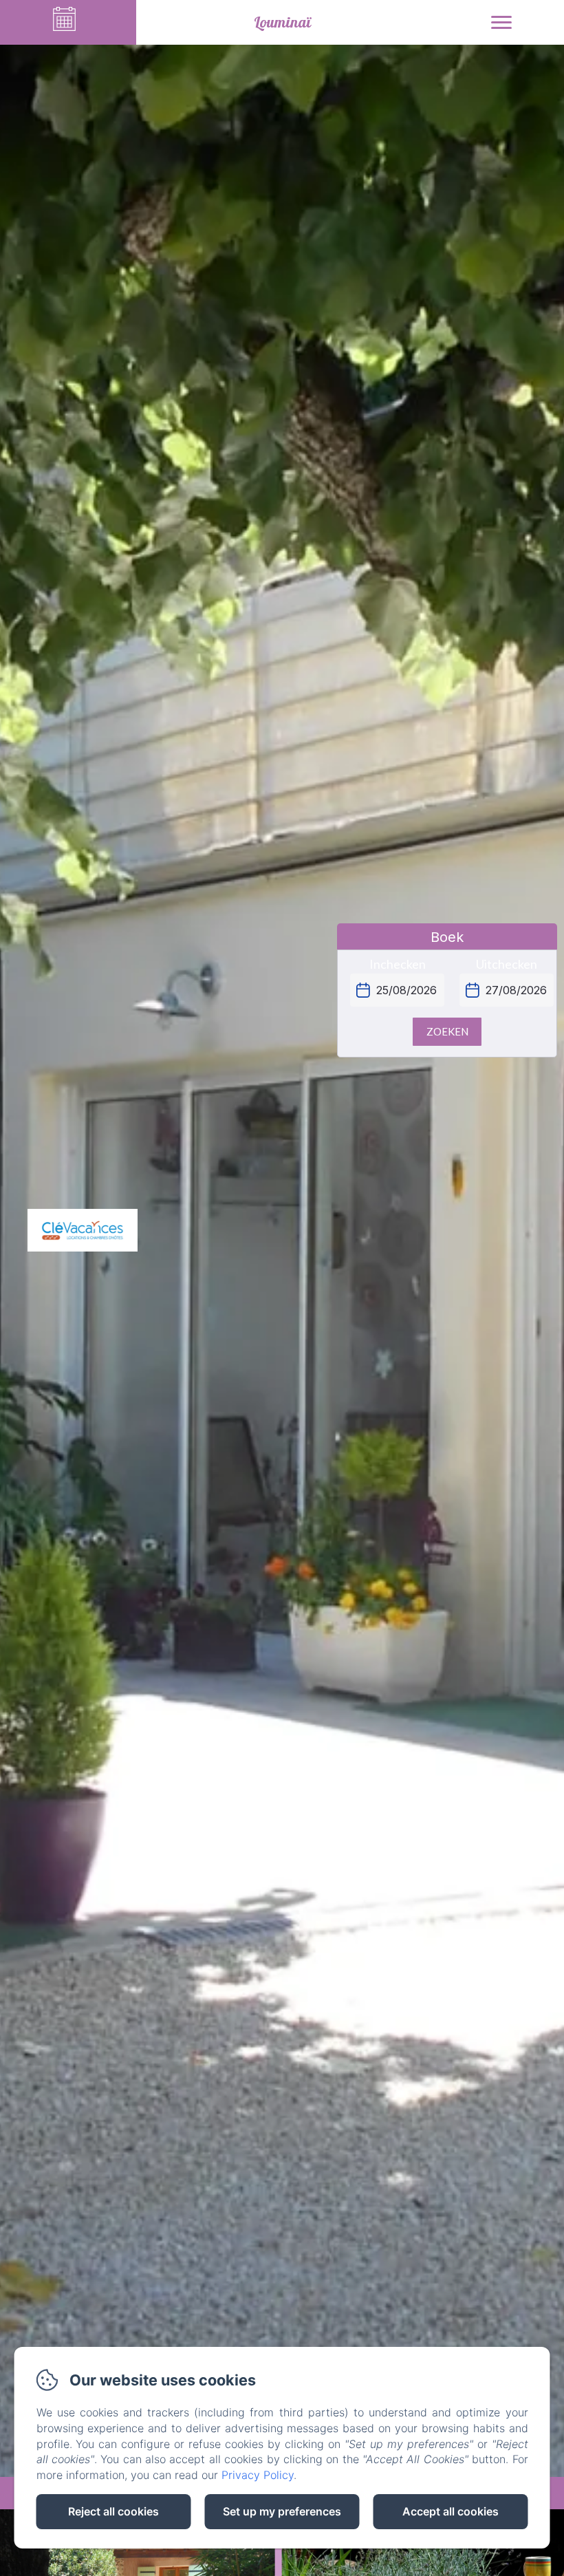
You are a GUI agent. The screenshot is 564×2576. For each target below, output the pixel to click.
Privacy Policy (258, 2475)
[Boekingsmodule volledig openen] (447, 1003)
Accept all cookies (451, 2511)
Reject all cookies (113, 2511)
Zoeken (447, 1031)
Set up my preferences (282, 2511)
